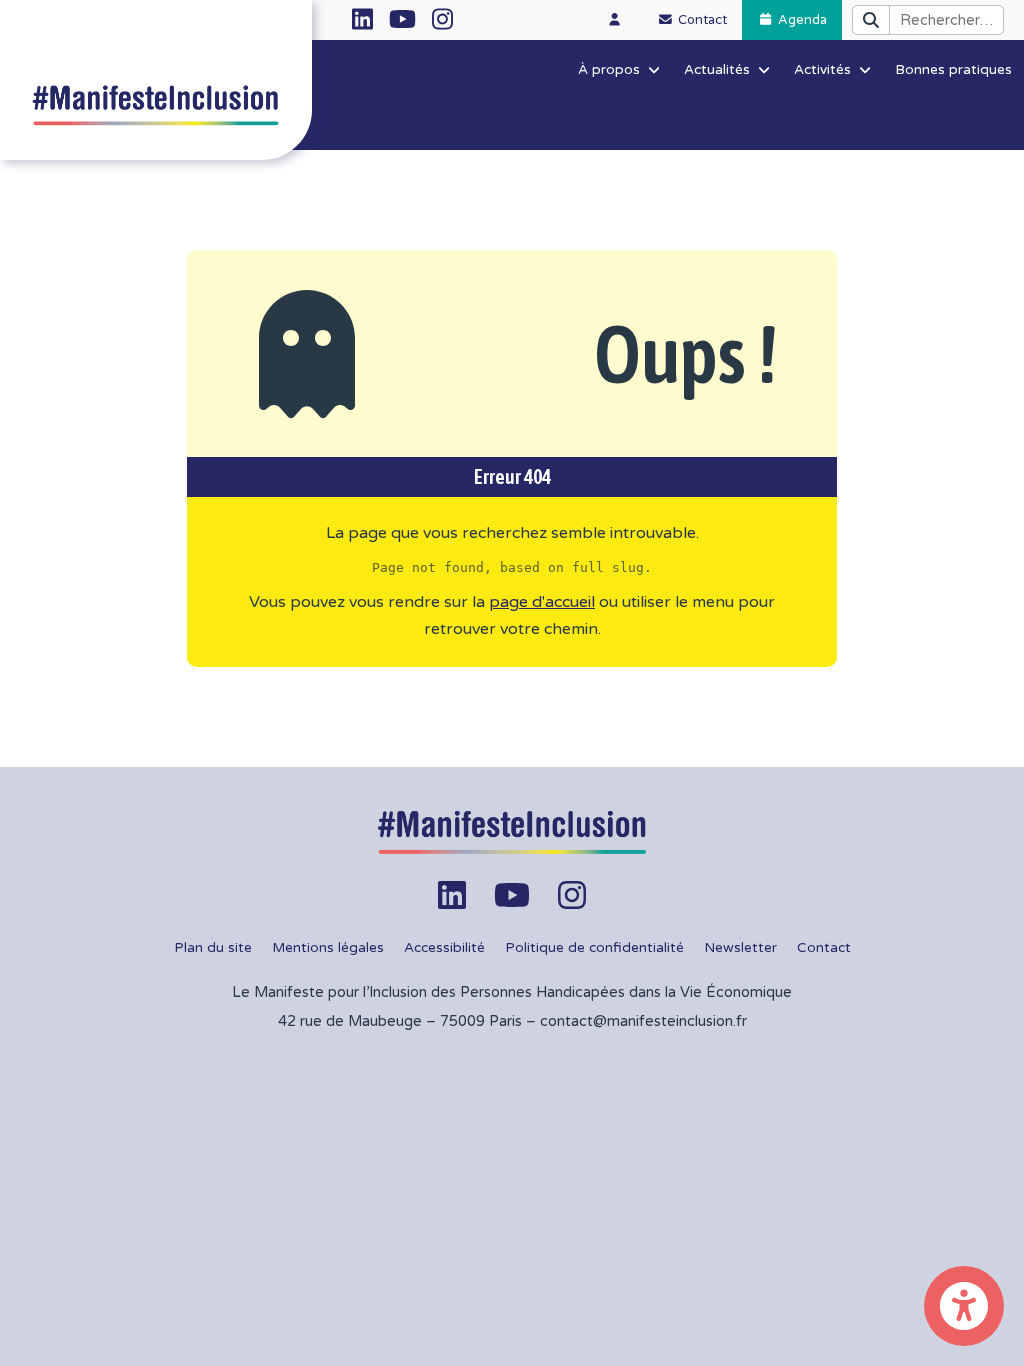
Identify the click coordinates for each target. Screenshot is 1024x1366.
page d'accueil (542, 602)
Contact (824, 948)
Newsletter (740, 948)
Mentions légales (328, 948)
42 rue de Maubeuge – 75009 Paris (400, 1021)
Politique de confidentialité (594, 948)
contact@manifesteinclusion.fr (643, 1021)
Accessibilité (444, 948)
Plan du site (213, 948)
